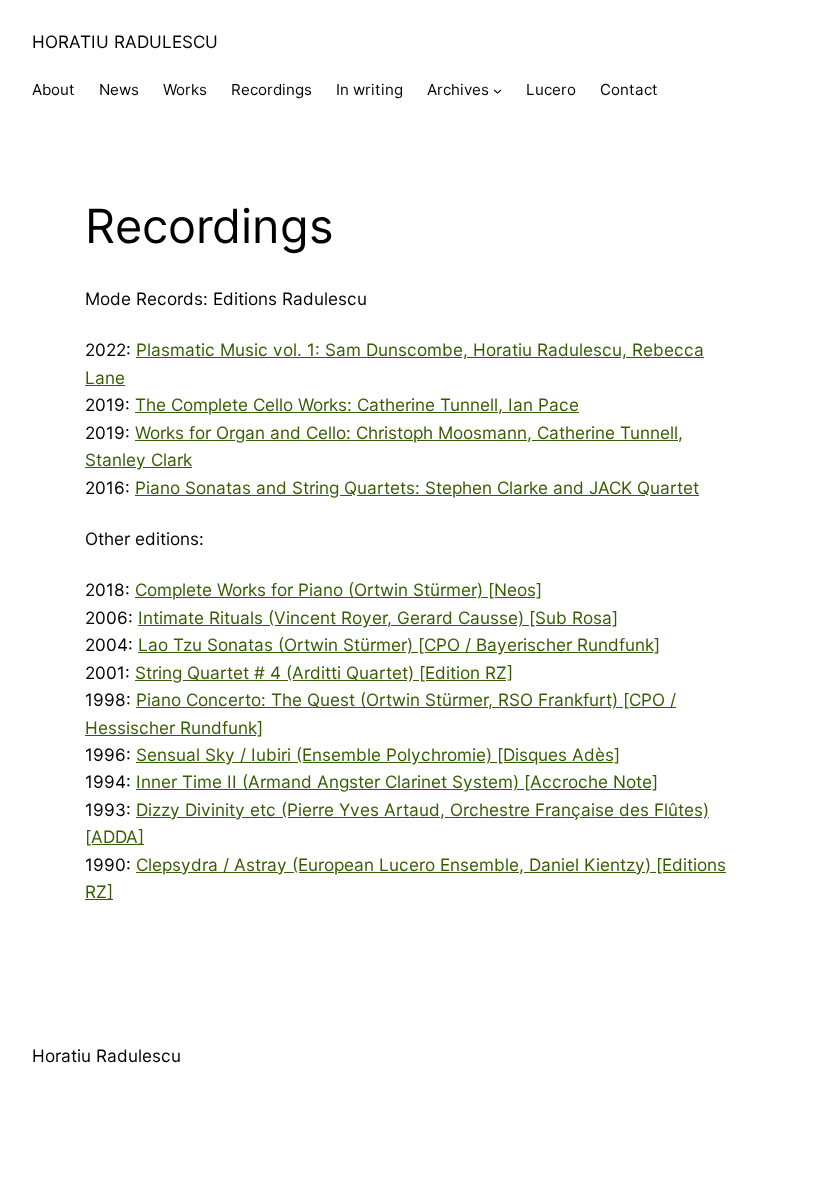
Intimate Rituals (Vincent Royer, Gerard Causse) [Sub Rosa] (378, 617)
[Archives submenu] (497, 90)
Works (185, 89)
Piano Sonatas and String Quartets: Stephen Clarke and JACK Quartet (417, 487)
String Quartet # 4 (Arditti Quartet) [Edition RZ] (324, 672)
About (53, 89)
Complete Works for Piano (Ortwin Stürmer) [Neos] (338, 589)
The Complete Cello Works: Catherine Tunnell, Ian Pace (357, 404)
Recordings (271, 89)
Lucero (551, 89)
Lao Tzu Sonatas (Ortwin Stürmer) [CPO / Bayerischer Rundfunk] (399, 644)
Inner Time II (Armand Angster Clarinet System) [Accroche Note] (397, 781)
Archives (458, 89)
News (119, 89)
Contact (629, 89)
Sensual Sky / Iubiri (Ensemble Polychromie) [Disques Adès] (378, 754)
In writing (369, 89)
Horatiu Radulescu (125, 41)
